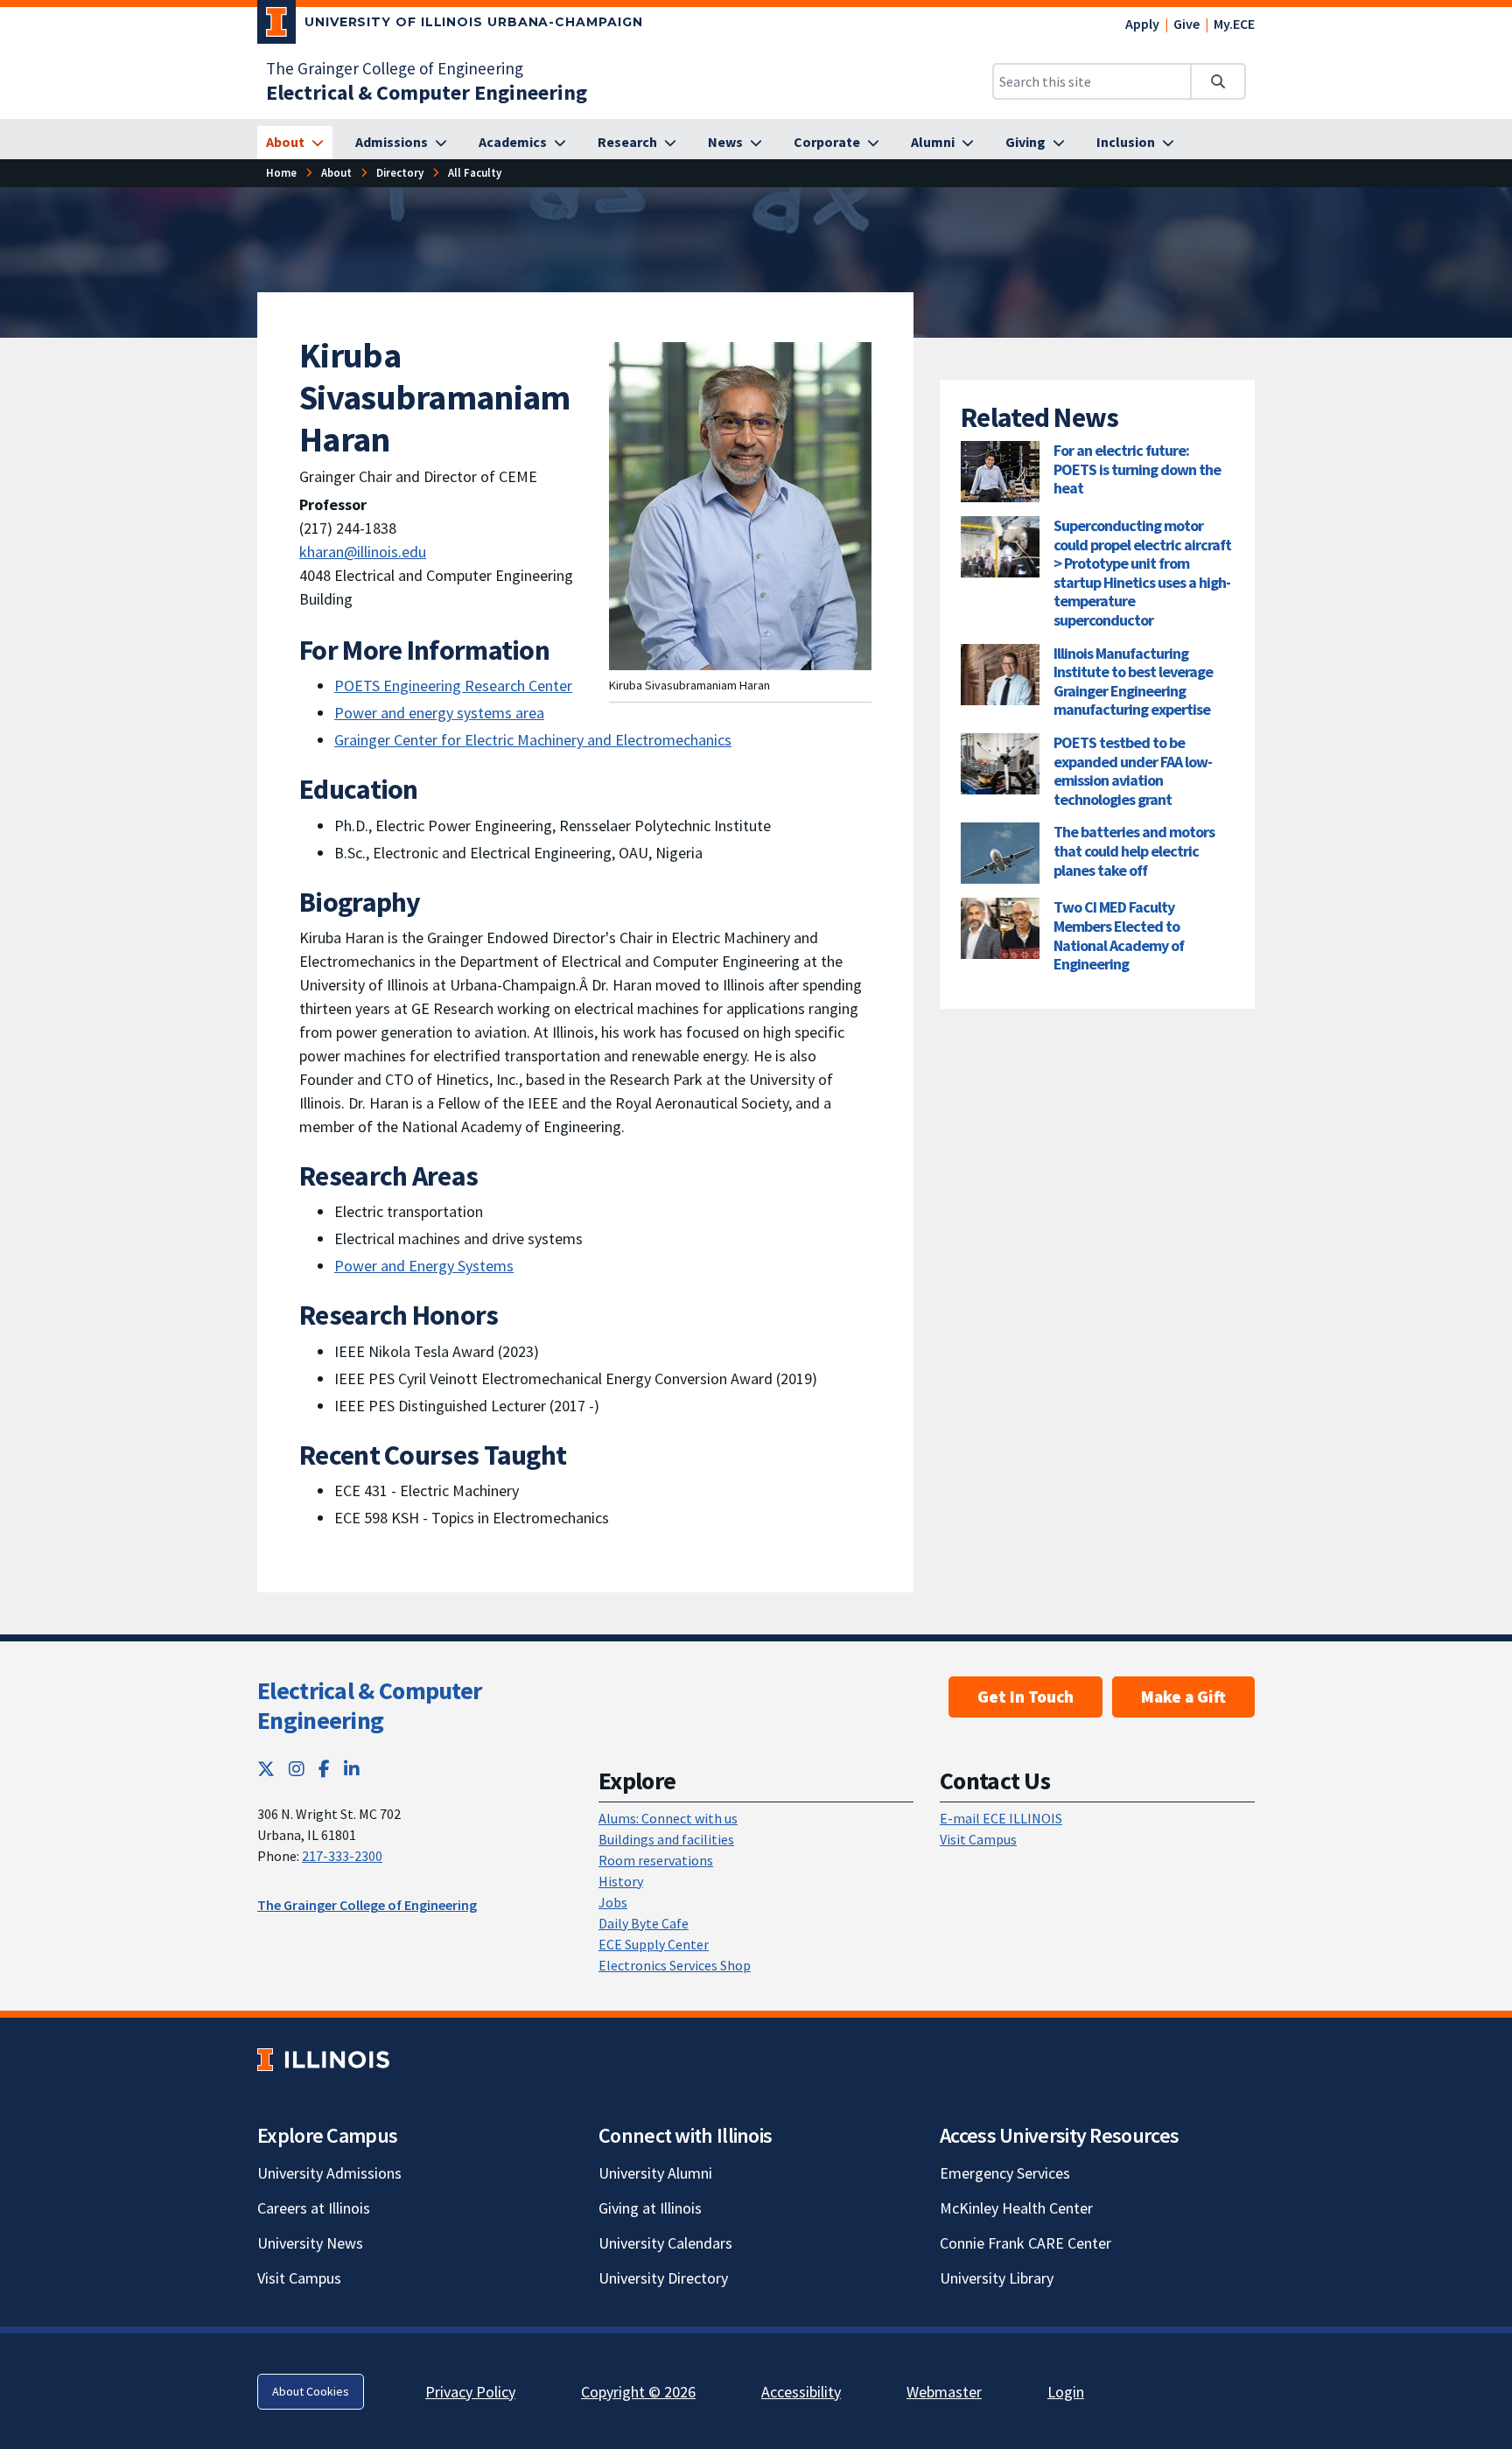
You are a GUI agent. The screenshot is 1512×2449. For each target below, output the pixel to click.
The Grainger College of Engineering (395, 68)
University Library (997, 2278)
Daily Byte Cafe (644, 1923)
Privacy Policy (470, 2392)
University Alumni (655, 2173)
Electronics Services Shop (675, 1965)
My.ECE (1234, 24)
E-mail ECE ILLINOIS (1001, 1818)
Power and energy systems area (439, 713)
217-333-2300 (342, 1856)
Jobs (613, 1902)
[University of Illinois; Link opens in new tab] (323, 2060)
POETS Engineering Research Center (453, 686)
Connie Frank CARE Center (1025, 2243)
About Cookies (311, 2391)
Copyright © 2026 (638, 2392)
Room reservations (656, 1860)
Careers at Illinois (314, 2208)
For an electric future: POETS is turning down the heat (1137, 469)
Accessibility (801, 2392)
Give (1186, 24)
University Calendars (665, 2243)
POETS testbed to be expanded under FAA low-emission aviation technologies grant (1133, 771)
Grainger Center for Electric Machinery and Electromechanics (533, 740)
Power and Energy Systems (424, 1266)
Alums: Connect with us (668, 1818)
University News (310, 2243)
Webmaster (944, 2392)
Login (1066, 2392)
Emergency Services (1005, 2173)
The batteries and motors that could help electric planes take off (1134, 850)
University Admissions (329, 2173)
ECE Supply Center (654, 1944)
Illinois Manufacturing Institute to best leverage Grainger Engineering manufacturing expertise (1133, 682)
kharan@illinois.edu (363, 552)
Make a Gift (1183, 1697)
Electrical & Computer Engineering (369, 1705)
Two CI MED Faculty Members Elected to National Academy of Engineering (1119, 935)
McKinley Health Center (1016, 2208)
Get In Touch (1025, 1697)
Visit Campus (978, 1839)
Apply (1142, 24)
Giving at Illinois (650, 2208)
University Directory (663, 2278)
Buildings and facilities (666, 1839)
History (621, 1881)
